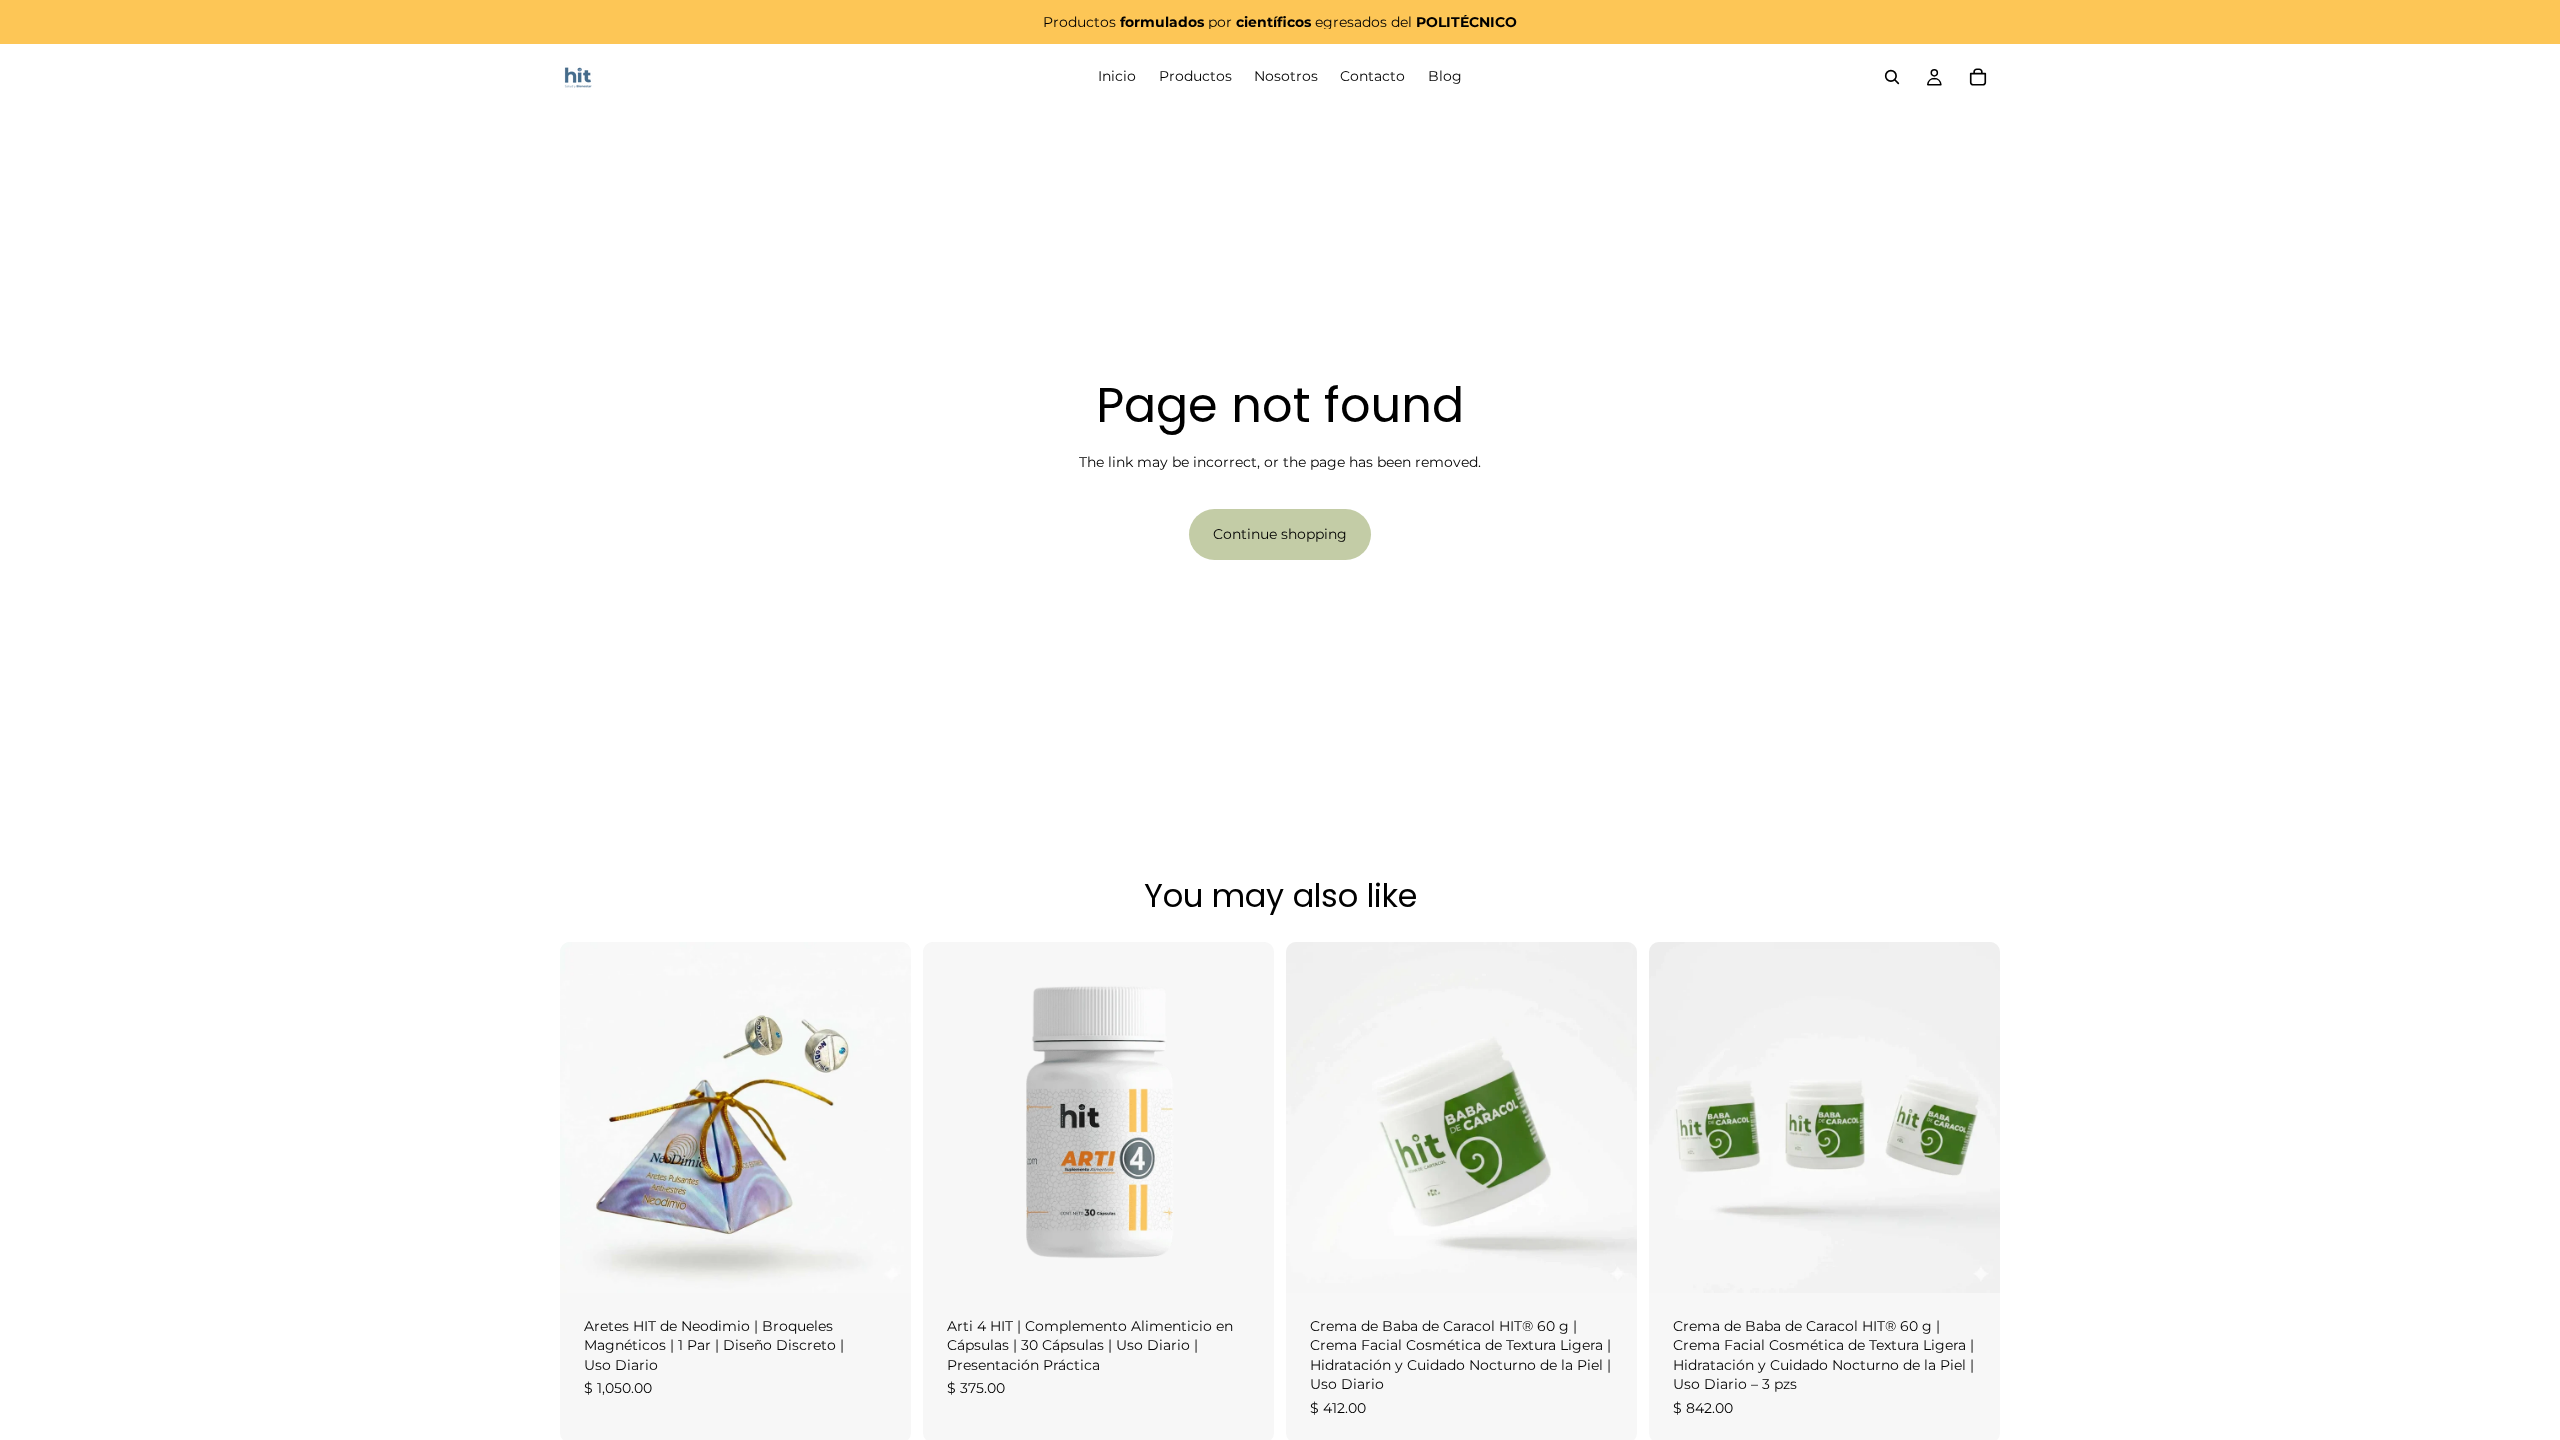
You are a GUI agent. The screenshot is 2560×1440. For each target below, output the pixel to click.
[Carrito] (1978, 77)
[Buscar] (1892, 77)
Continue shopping (1280, 534)
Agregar (897, 1261)
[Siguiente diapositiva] (881, 1117)
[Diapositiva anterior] (590, 1117)
